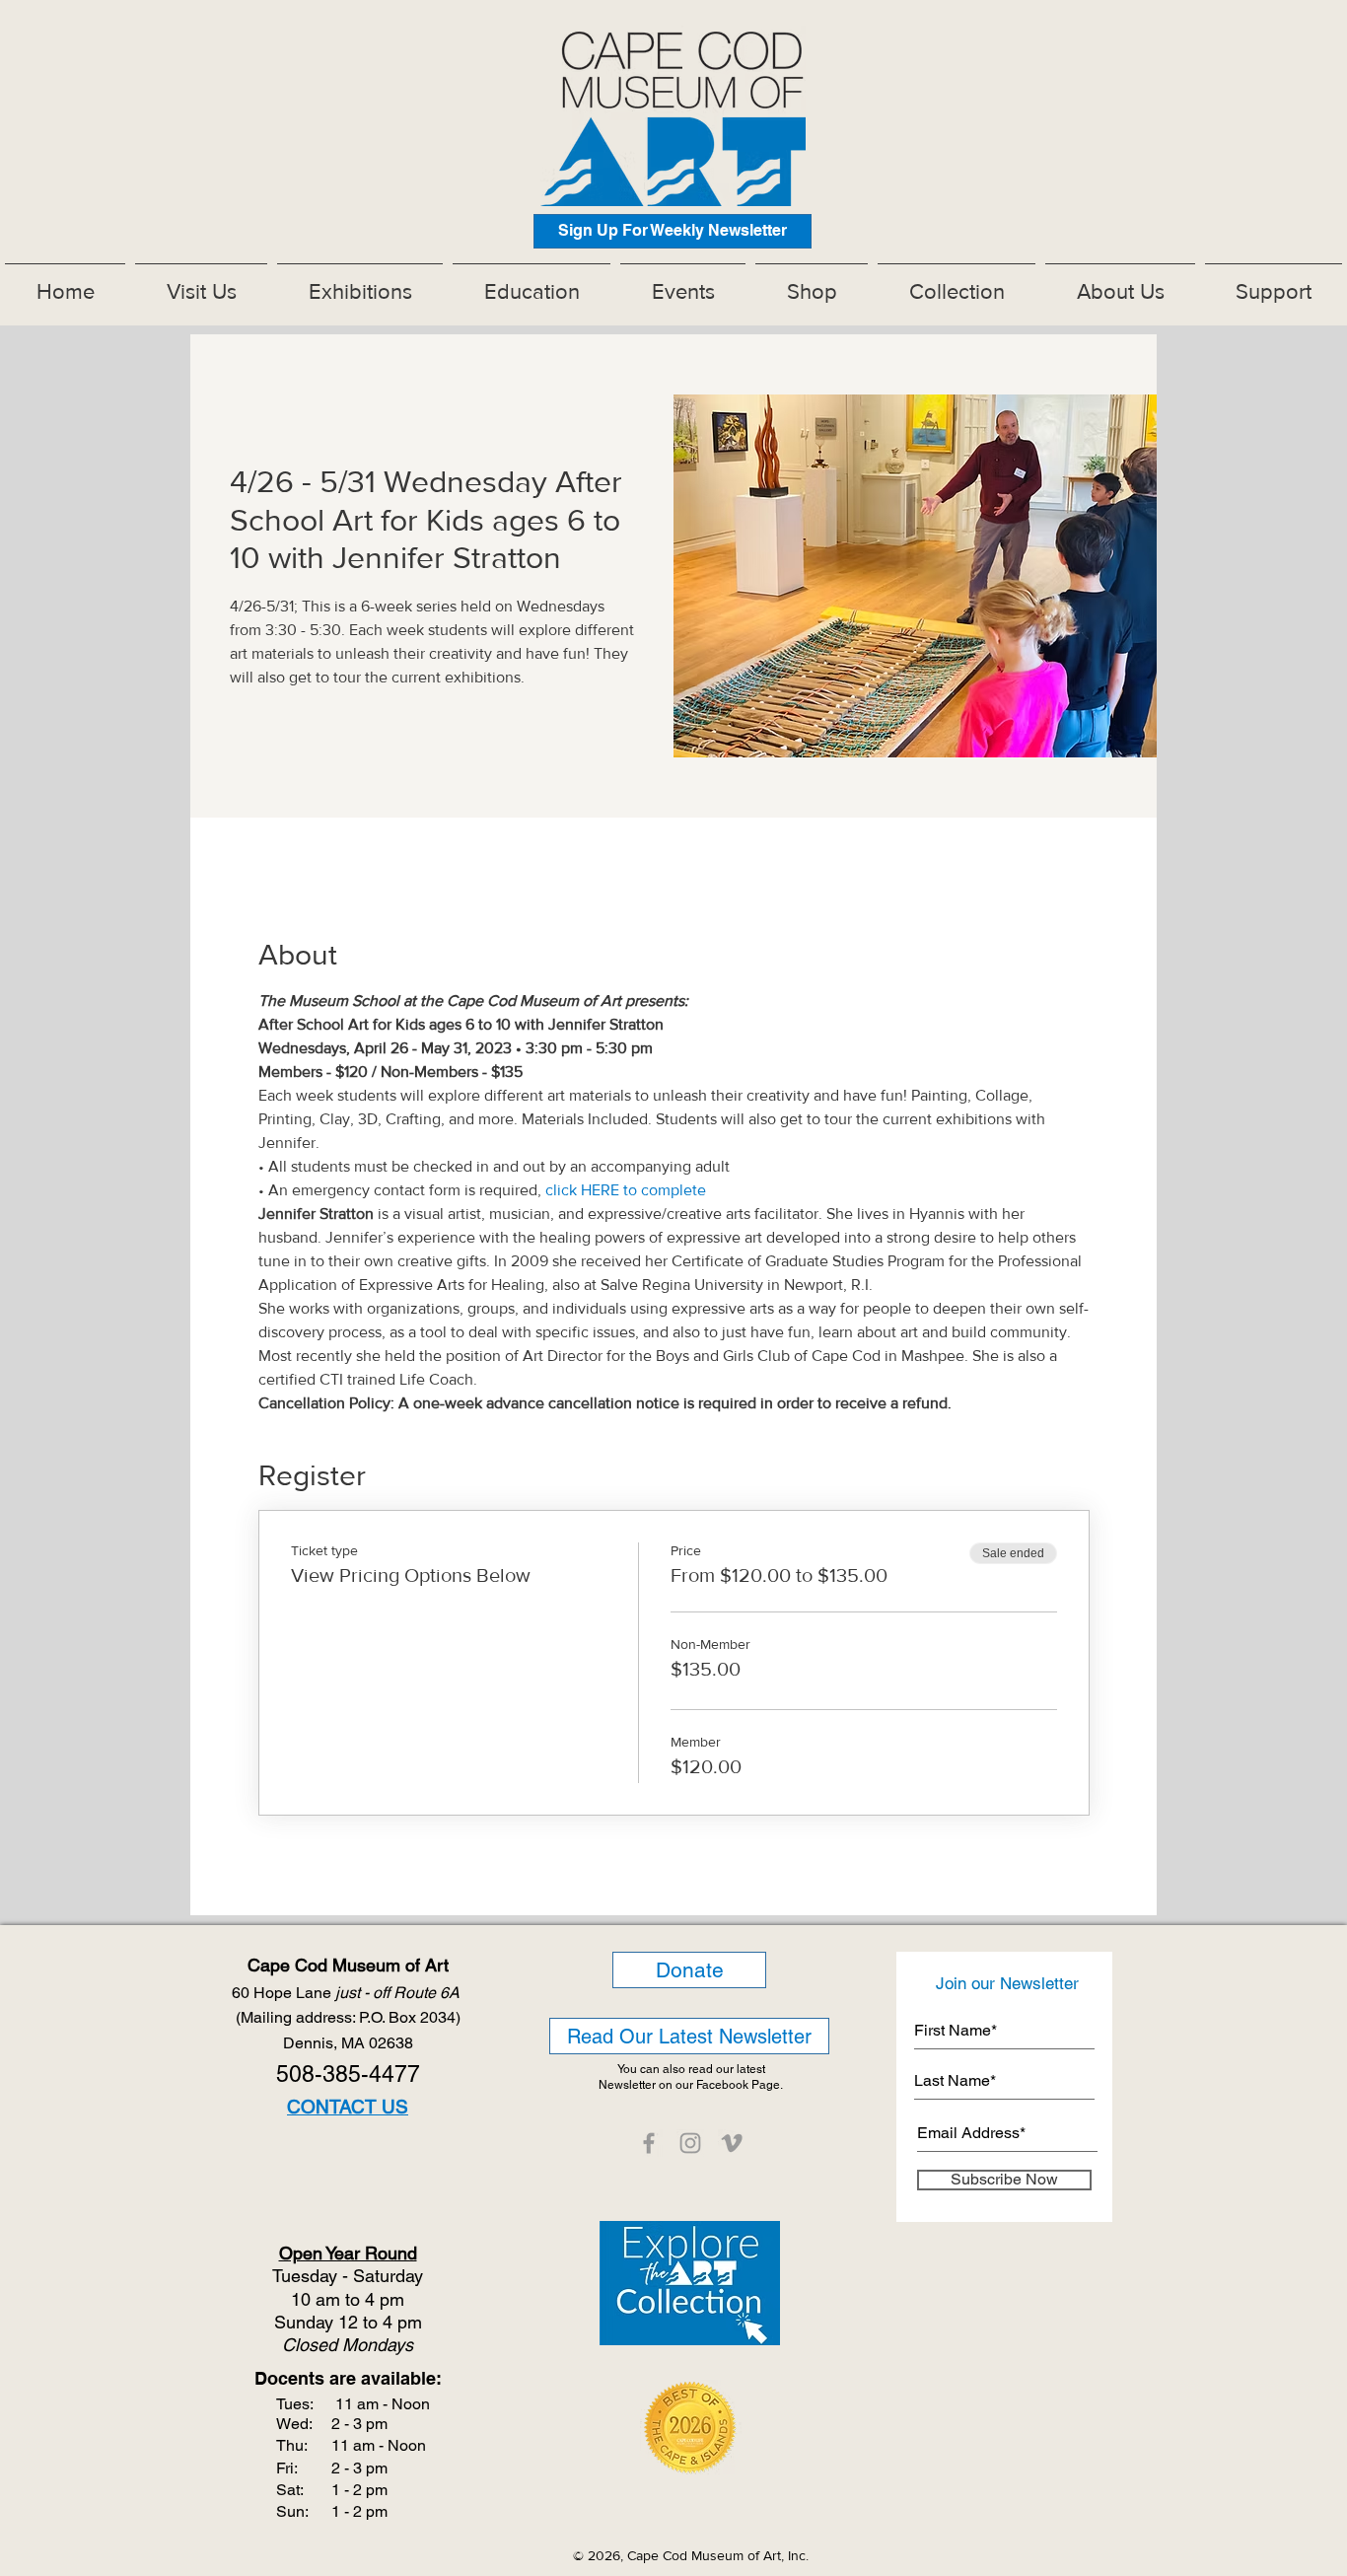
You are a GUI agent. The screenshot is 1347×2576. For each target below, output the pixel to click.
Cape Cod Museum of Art (348, 1965)
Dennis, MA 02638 (348, 2043)
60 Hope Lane (348, 1993)
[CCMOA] (649, 2143)
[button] (360, 283)
